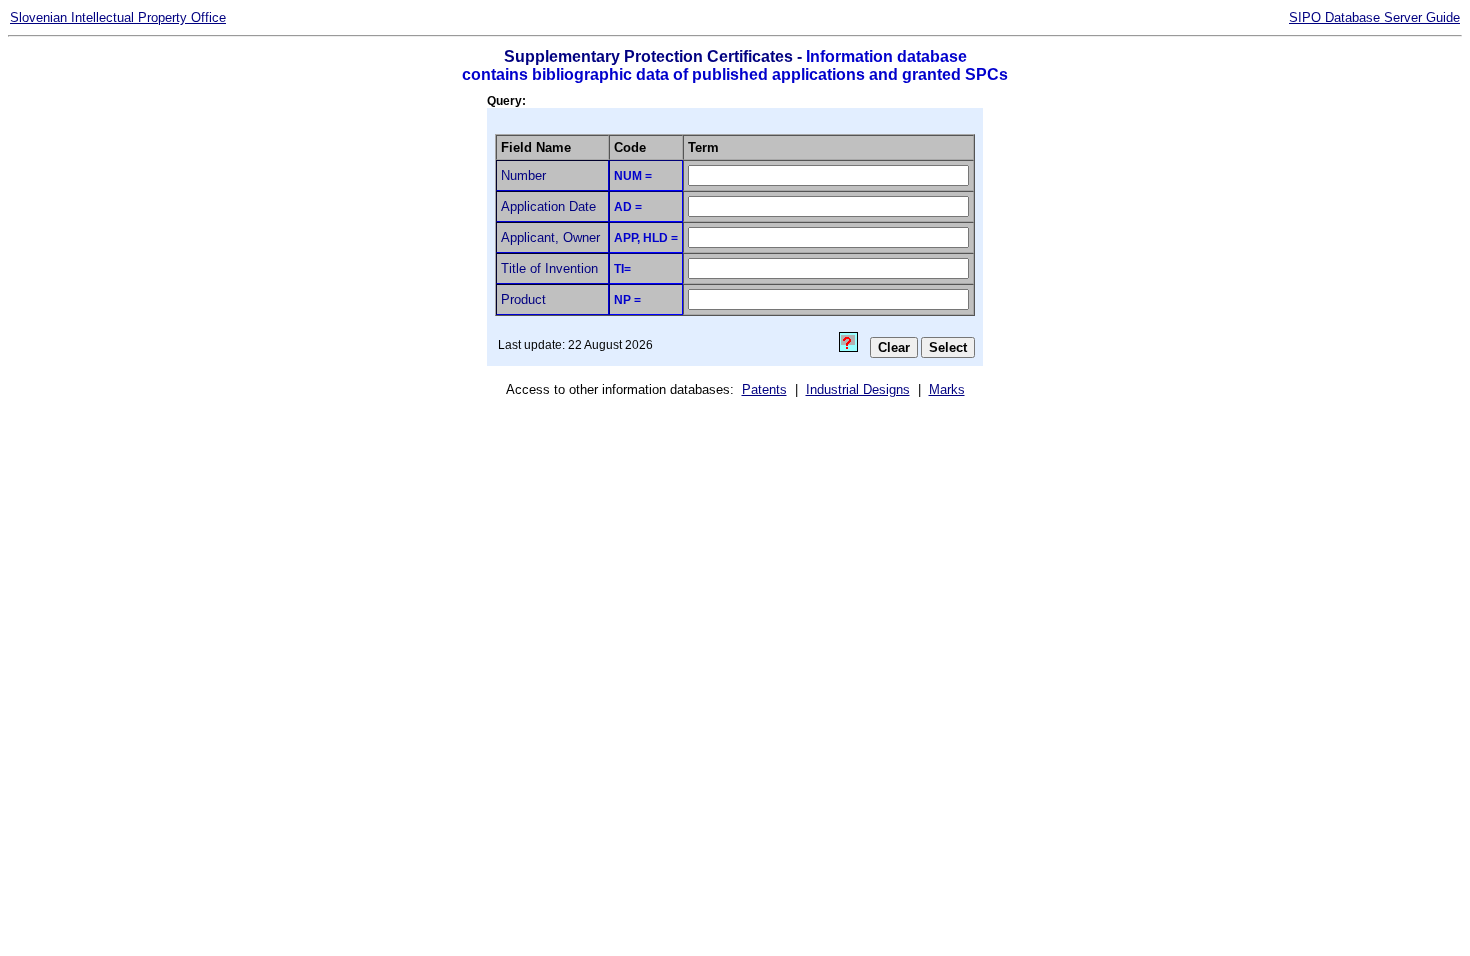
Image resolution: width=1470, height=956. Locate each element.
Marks (947, 389)
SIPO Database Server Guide (1374, 17)
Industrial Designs (858, 389)
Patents (764, 389)
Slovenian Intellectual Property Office (118, 17)
